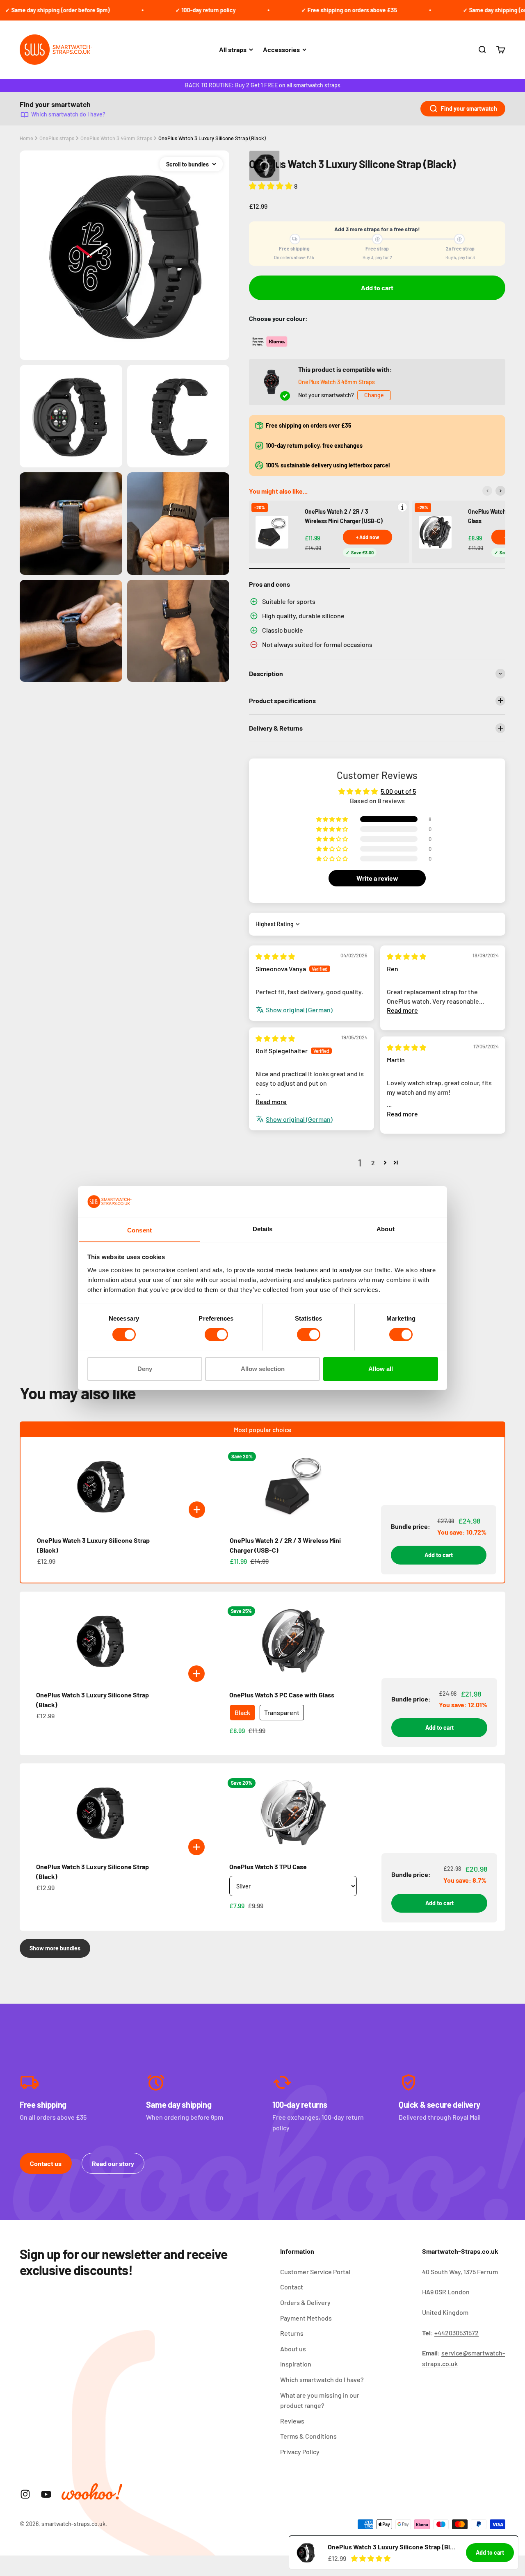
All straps (233, 49)
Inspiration (296, 2364)
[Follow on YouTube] (46, 2494)
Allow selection (263, 1368)
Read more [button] (402, 1010)
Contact (292, 2287)
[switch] (216, 1335)
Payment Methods (306, 2318)
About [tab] (386, 1229)
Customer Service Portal (315, 2272)
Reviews (292, 2421)
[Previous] (487, 491)
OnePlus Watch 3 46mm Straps (116, 138)
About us (293, 2349)
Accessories (281, 49)
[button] (272, 186)
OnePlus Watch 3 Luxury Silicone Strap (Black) (212, 138)
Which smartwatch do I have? (68, 114)
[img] (275, 956)
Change (374, 395)
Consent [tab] (139, 1230)
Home (26, 138)
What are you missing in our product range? (320, 2400)
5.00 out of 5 (398, 791)
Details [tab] (263, 1229)
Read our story (113, 2163)
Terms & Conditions (308, 2436)
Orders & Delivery (305, 2302)
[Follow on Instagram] (25, 2494)
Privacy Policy (300, 2452)
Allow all (381, 1368)
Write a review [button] (377, 878)
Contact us (46, 2163)
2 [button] (373, 1163)
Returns (292, 2333)
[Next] (500, 491)
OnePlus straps (57, 138)
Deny (145, 1368)
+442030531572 (457, 2333)
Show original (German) (299, 1010)
